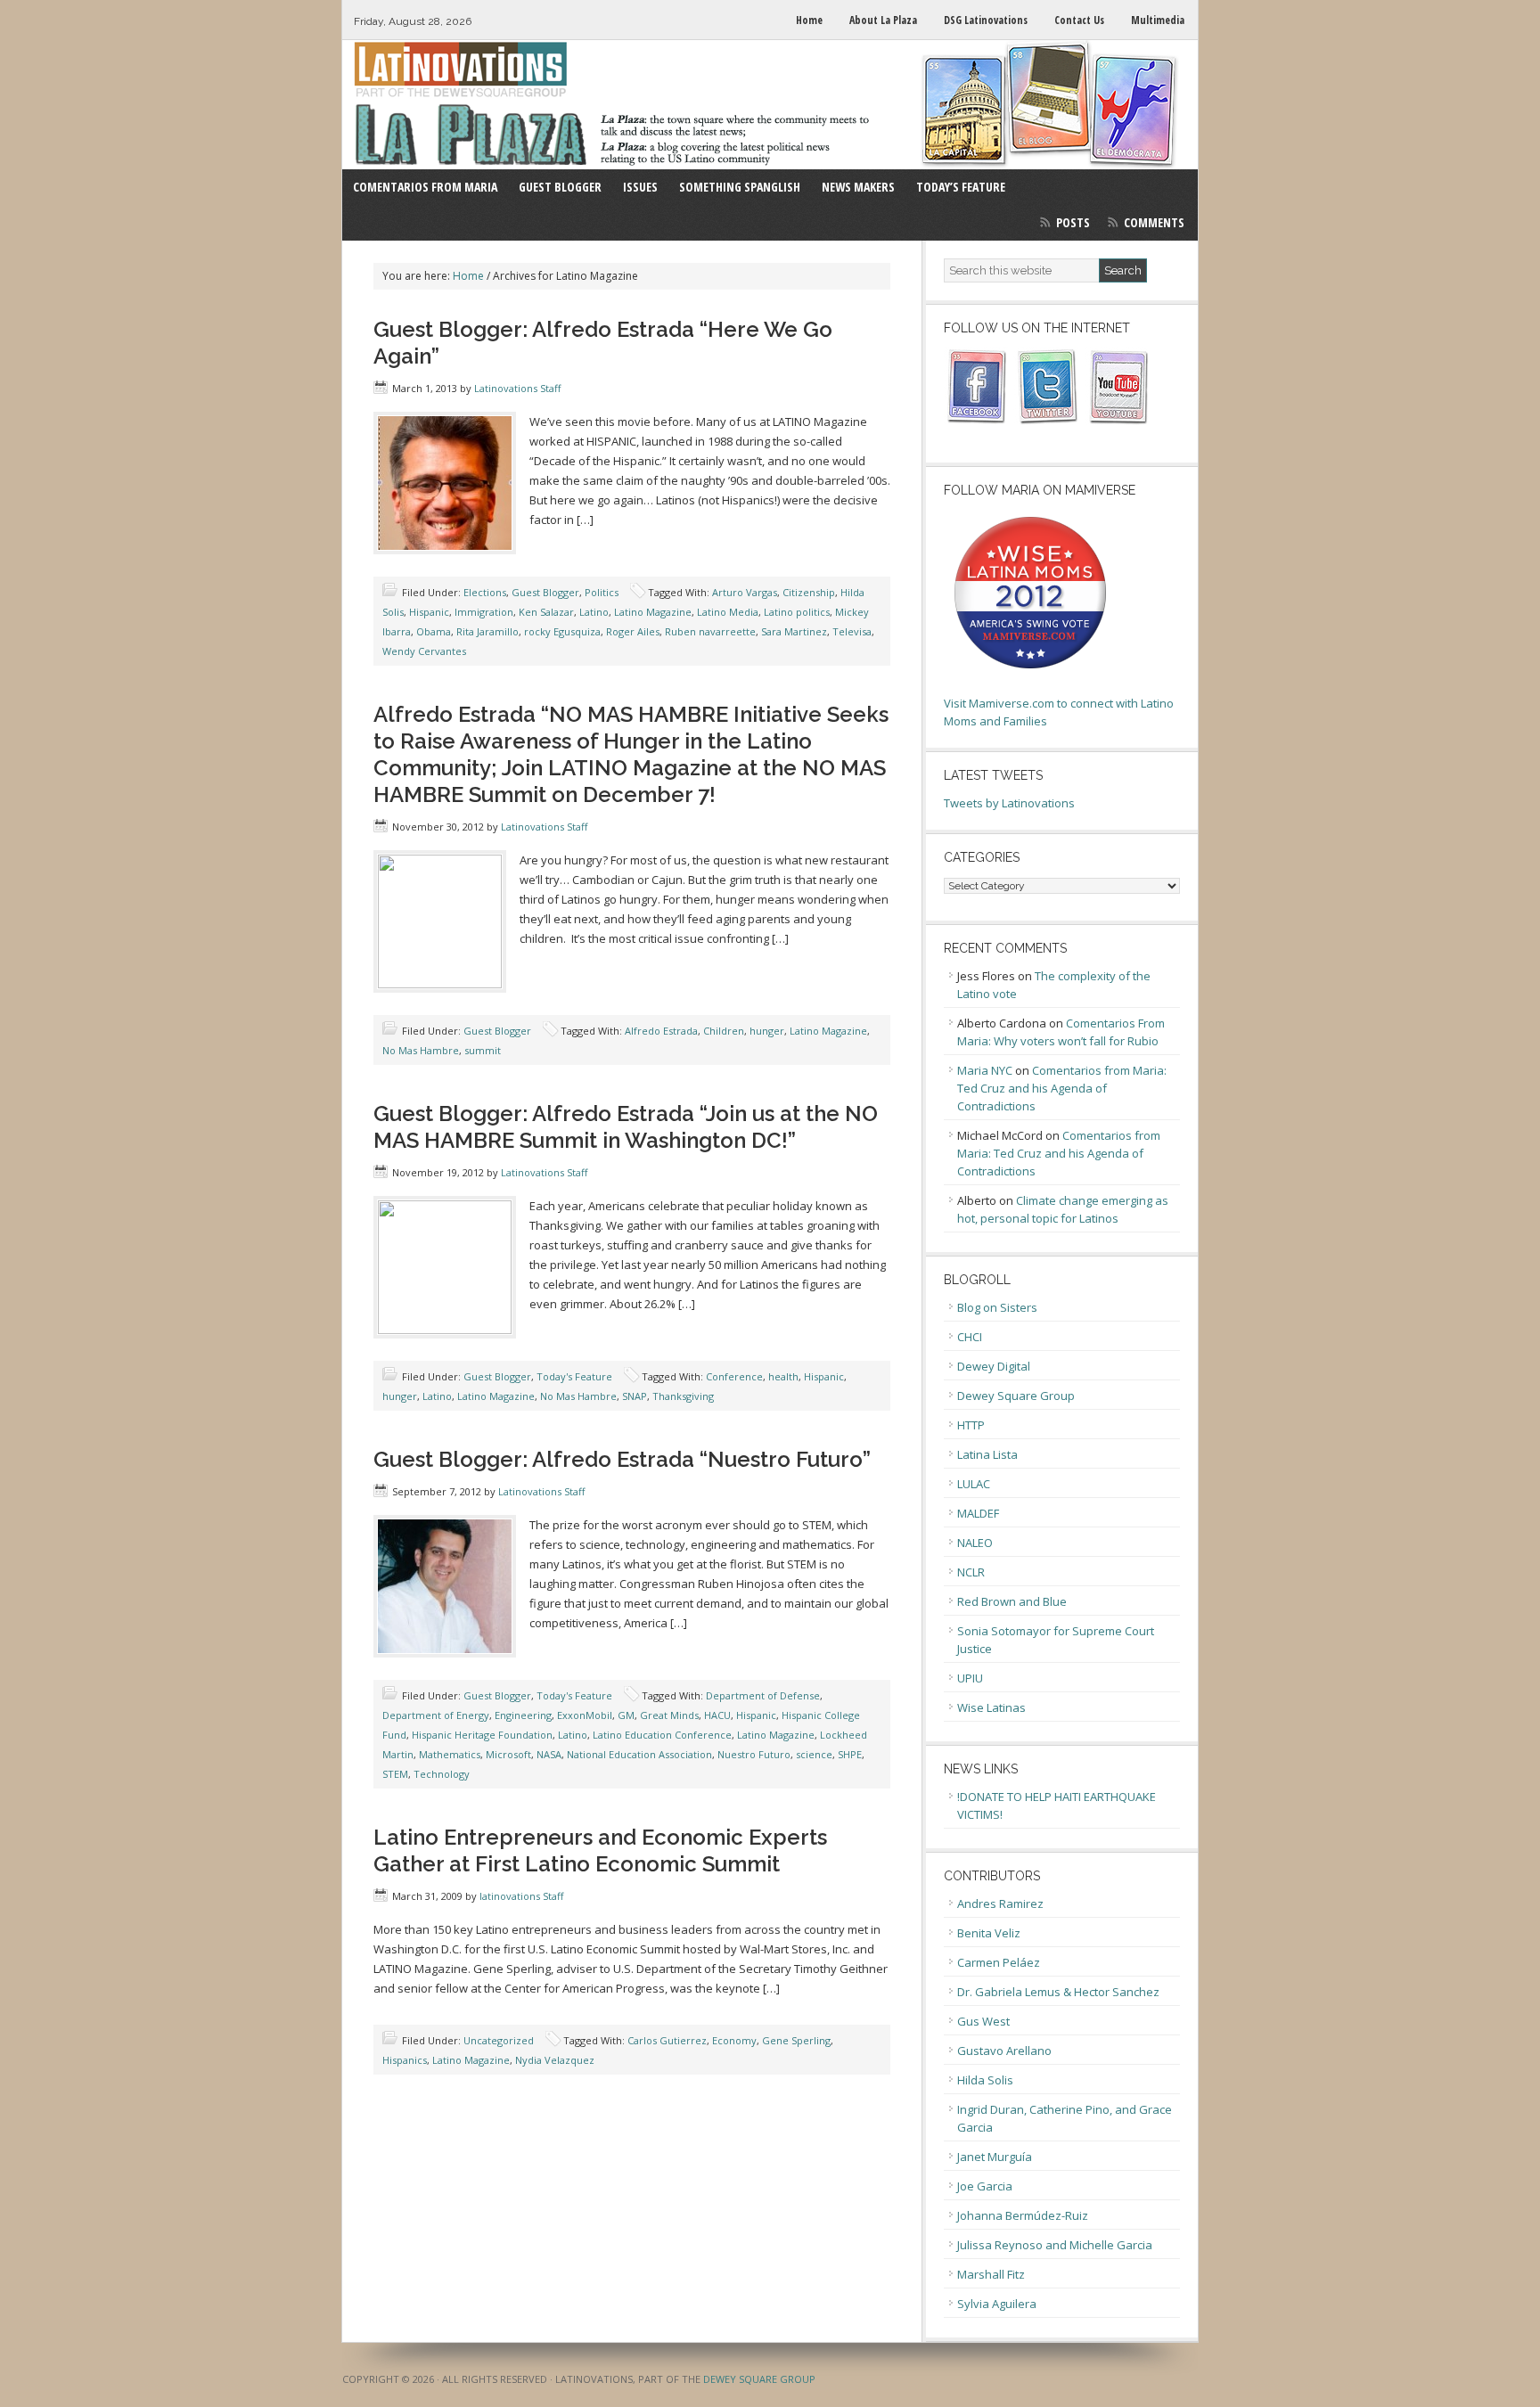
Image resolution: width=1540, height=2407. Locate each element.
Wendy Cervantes (424, 651)
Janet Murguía (995, 2157)
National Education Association (639, 1754)
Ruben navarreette (710, 631)
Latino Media (728, 612)
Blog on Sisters (997, 1307)
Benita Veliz (989, 1933)
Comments (1154, 222)
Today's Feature (574, 1376)
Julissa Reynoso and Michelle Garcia (1055, 2245)
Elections (485, 592)
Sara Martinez (794, 631)
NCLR (971, 1572)
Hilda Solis (985, 2080)
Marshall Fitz (991, 2274)
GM (626, 1715)
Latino (594, 612)
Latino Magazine (653, 612)
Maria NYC (985, 1070)
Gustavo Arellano (1004, 2051)
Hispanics (405, 2060)
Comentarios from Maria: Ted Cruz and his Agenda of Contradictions (1062, 1088)
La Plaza (770, 105)
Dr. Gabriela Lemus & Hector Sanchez (1058, 1992)
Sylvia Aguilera (997, 2304)
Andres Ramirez (1000, 1903)
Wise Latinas (991, 1707)
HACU (717, 1715)
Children (724, 1031)
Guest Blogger (545, 592)
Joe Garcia (985, 2186)
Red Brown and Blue (1012, 1601)
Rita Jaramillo (487, 631)
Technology (442, 1774)
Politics (602, 592)
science (814, 1754)
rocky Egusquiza (562, 631)
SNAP (635, 1396)
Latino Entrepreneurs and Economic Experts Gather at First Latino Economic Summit (600, 1850)
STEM (395, 1774)
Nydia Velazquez (555, 2060)
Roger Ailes (633, 631)
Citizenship (809, 592)
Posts (1073, 222)
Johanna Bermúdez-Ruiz (1023, 2215)
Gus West (983, 2021)
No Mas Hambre (421, 1050)
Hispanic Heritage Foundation (482, 1735)
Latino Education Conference (662, 1735)
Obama (434, 631)
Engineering (523, 1715)
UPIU (970, 1678)
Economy (734, 2040)
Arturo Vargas (745, 592)
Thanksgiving (683, 1396)
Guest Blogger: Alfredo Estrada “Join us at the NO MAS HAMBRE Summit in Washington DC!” (626, 1127)
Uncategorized (499, 2040)
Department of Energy (436, 1715)
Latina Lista (987, 1454)
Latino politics (797, 612)
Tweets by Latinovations (1009, 803)
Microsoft (508, 1754)
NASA (549, 1754)
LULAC (974, 1484)
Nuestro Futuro (754, 1754)
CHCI (970, 1337)
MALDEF (978, 1513)
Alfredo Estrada (661, 1031)
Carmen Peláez (999, 1962)
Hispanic (429, 612)
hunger (767, 1031)
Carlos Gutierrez (667, 2040)
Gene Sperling (796, 2040)
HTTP (971, 1425)
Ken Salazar (546, 612)
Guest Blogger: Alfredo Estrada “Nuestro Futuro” (622, 1459)
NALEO (975, 1543)
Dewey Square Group (1016, 1396)
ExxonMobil (585, 1715)
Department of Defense (763, 1695)
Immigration (484, 612)
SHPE (850, 1754)
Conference (734, 1376)
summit (483, 1050)
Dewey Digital (994, 1366)
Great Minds (669, 1715)
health (783, 1376)
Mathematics (450, 1754)
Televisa (852, 631)
